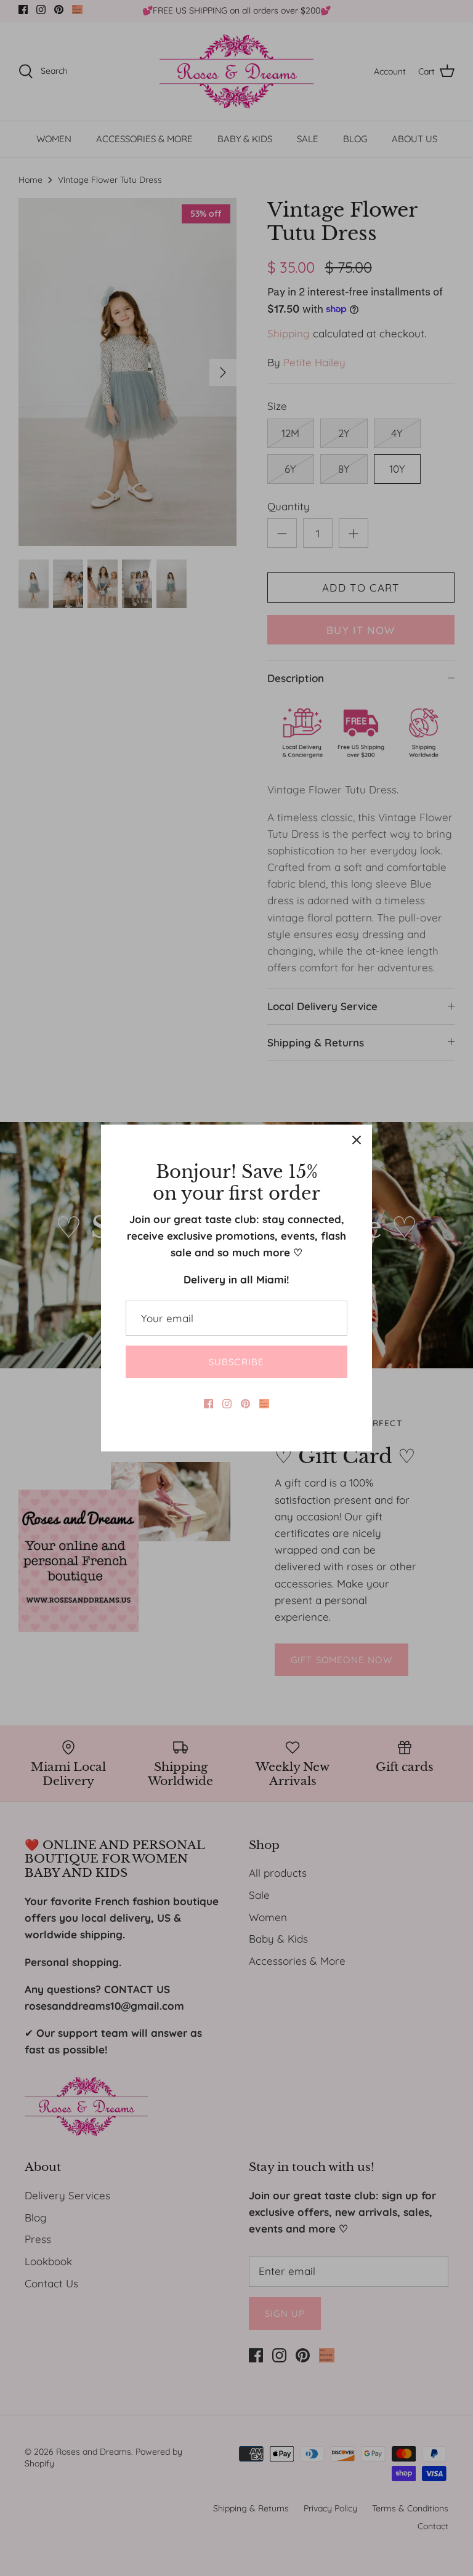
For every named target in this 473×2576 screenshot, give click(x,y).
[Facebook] (208, 1404)
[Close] (357, 1140)
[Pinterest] (245, 1404)
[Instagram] (227, 1404)
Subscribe (237, 1362)
